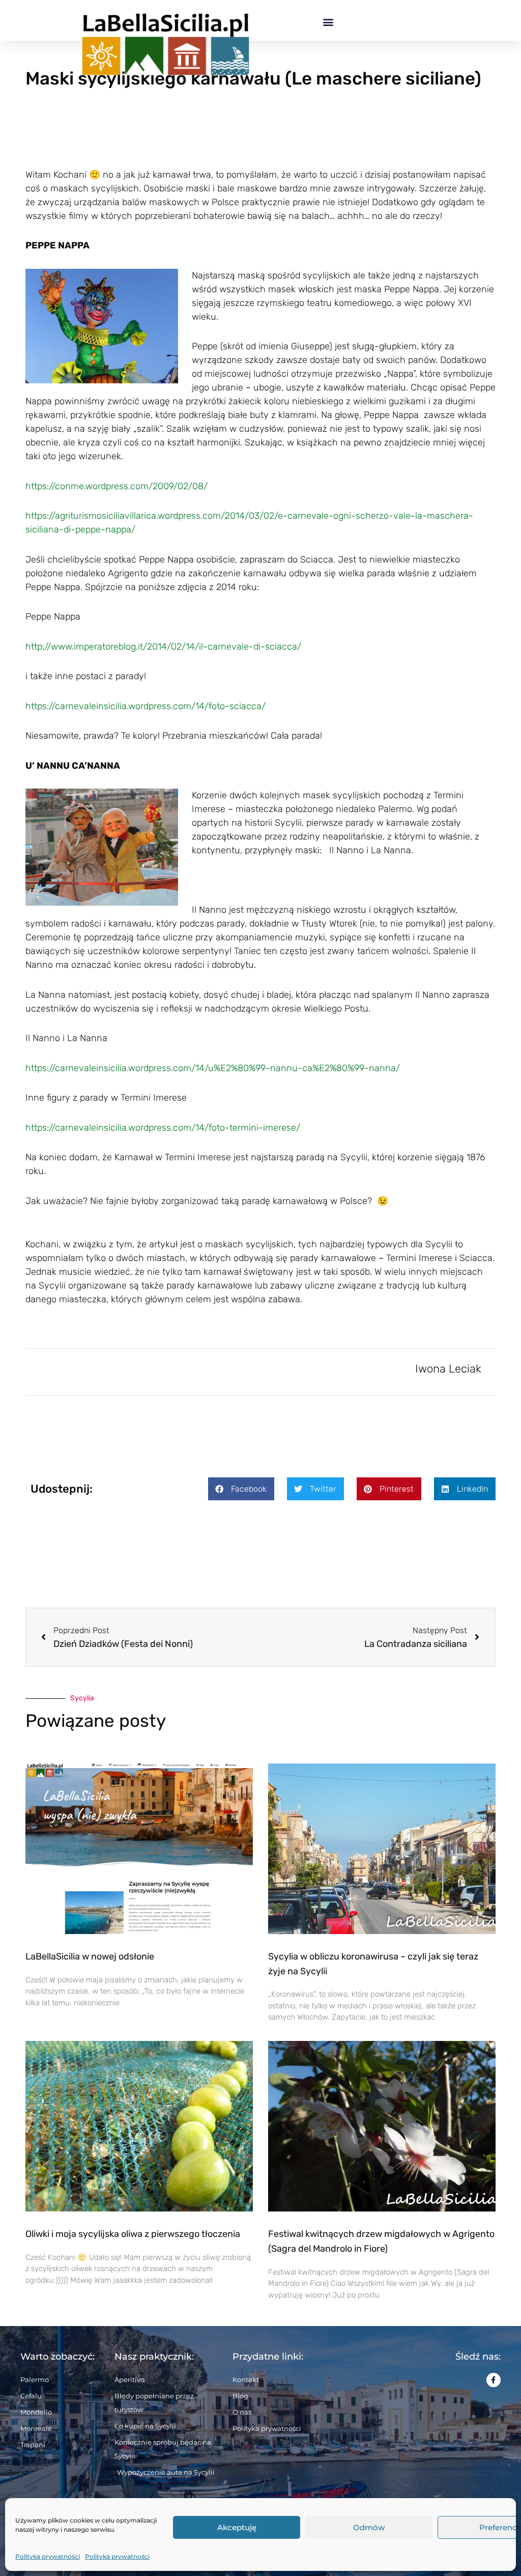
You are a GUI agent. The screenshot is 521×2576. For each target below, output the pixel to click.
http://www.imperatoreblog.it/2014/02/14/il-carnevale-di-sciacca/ (163, 647)
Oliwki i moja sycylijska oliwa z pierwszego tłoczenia (133, 2234)
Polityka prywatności (48, 2556)
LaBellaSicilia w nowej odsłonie (90, 1956)
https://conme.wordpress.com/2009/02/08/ (117, 486)
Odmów (369, 2527)
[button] (328, 22)
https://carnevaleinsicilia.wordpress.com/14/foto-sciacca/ (146, 706)
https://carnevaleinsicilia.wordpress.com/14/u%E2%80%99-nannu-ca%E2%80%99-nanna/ (213, 1068)
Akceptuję (237, 2527)
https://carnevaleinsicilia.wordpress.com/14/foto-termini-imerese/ (163, 1128)
